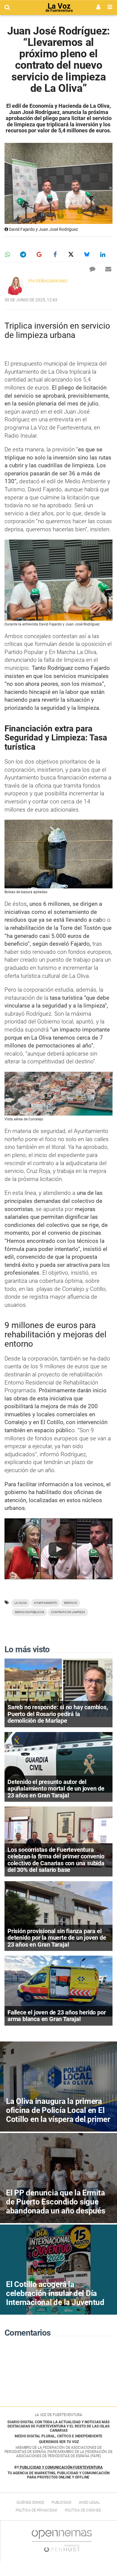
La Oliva (21, 1603)
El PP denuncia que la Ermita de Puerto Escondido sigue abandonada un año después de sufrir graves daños (56, 2206)
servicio (70, 1603)
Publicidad (61, 2502)
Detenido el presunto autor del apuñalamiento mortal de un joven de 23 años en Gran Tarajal (56, 1789)
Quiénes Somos (30, 2502)
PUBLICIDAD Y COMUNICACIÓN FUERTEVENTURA (61, 2467)
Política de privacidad (36, 2510)
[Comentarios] (92, 269)
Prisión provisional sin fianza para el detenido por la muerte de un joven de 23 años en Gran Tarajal (57, 1938)
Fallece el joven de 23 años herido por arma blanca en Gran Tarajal (57, 2016)
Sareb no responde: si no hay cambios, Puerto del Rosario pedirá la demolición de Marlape (58, 1714)
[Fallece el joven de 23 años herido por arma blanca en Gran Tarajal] (58, 1986)
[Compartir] (7, 255)
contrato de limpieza (68, 1612)
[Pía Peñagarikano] (14, 286)
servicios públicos (29, 1612)
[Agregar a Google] (39, 255)
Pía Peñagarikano (48, 281)
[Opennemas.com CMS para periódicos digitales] (62, 2541)
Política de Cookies (83, 2510)
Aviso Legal (89, 2502)
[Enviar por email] (108, 269)
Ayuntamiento (45, 1603)
